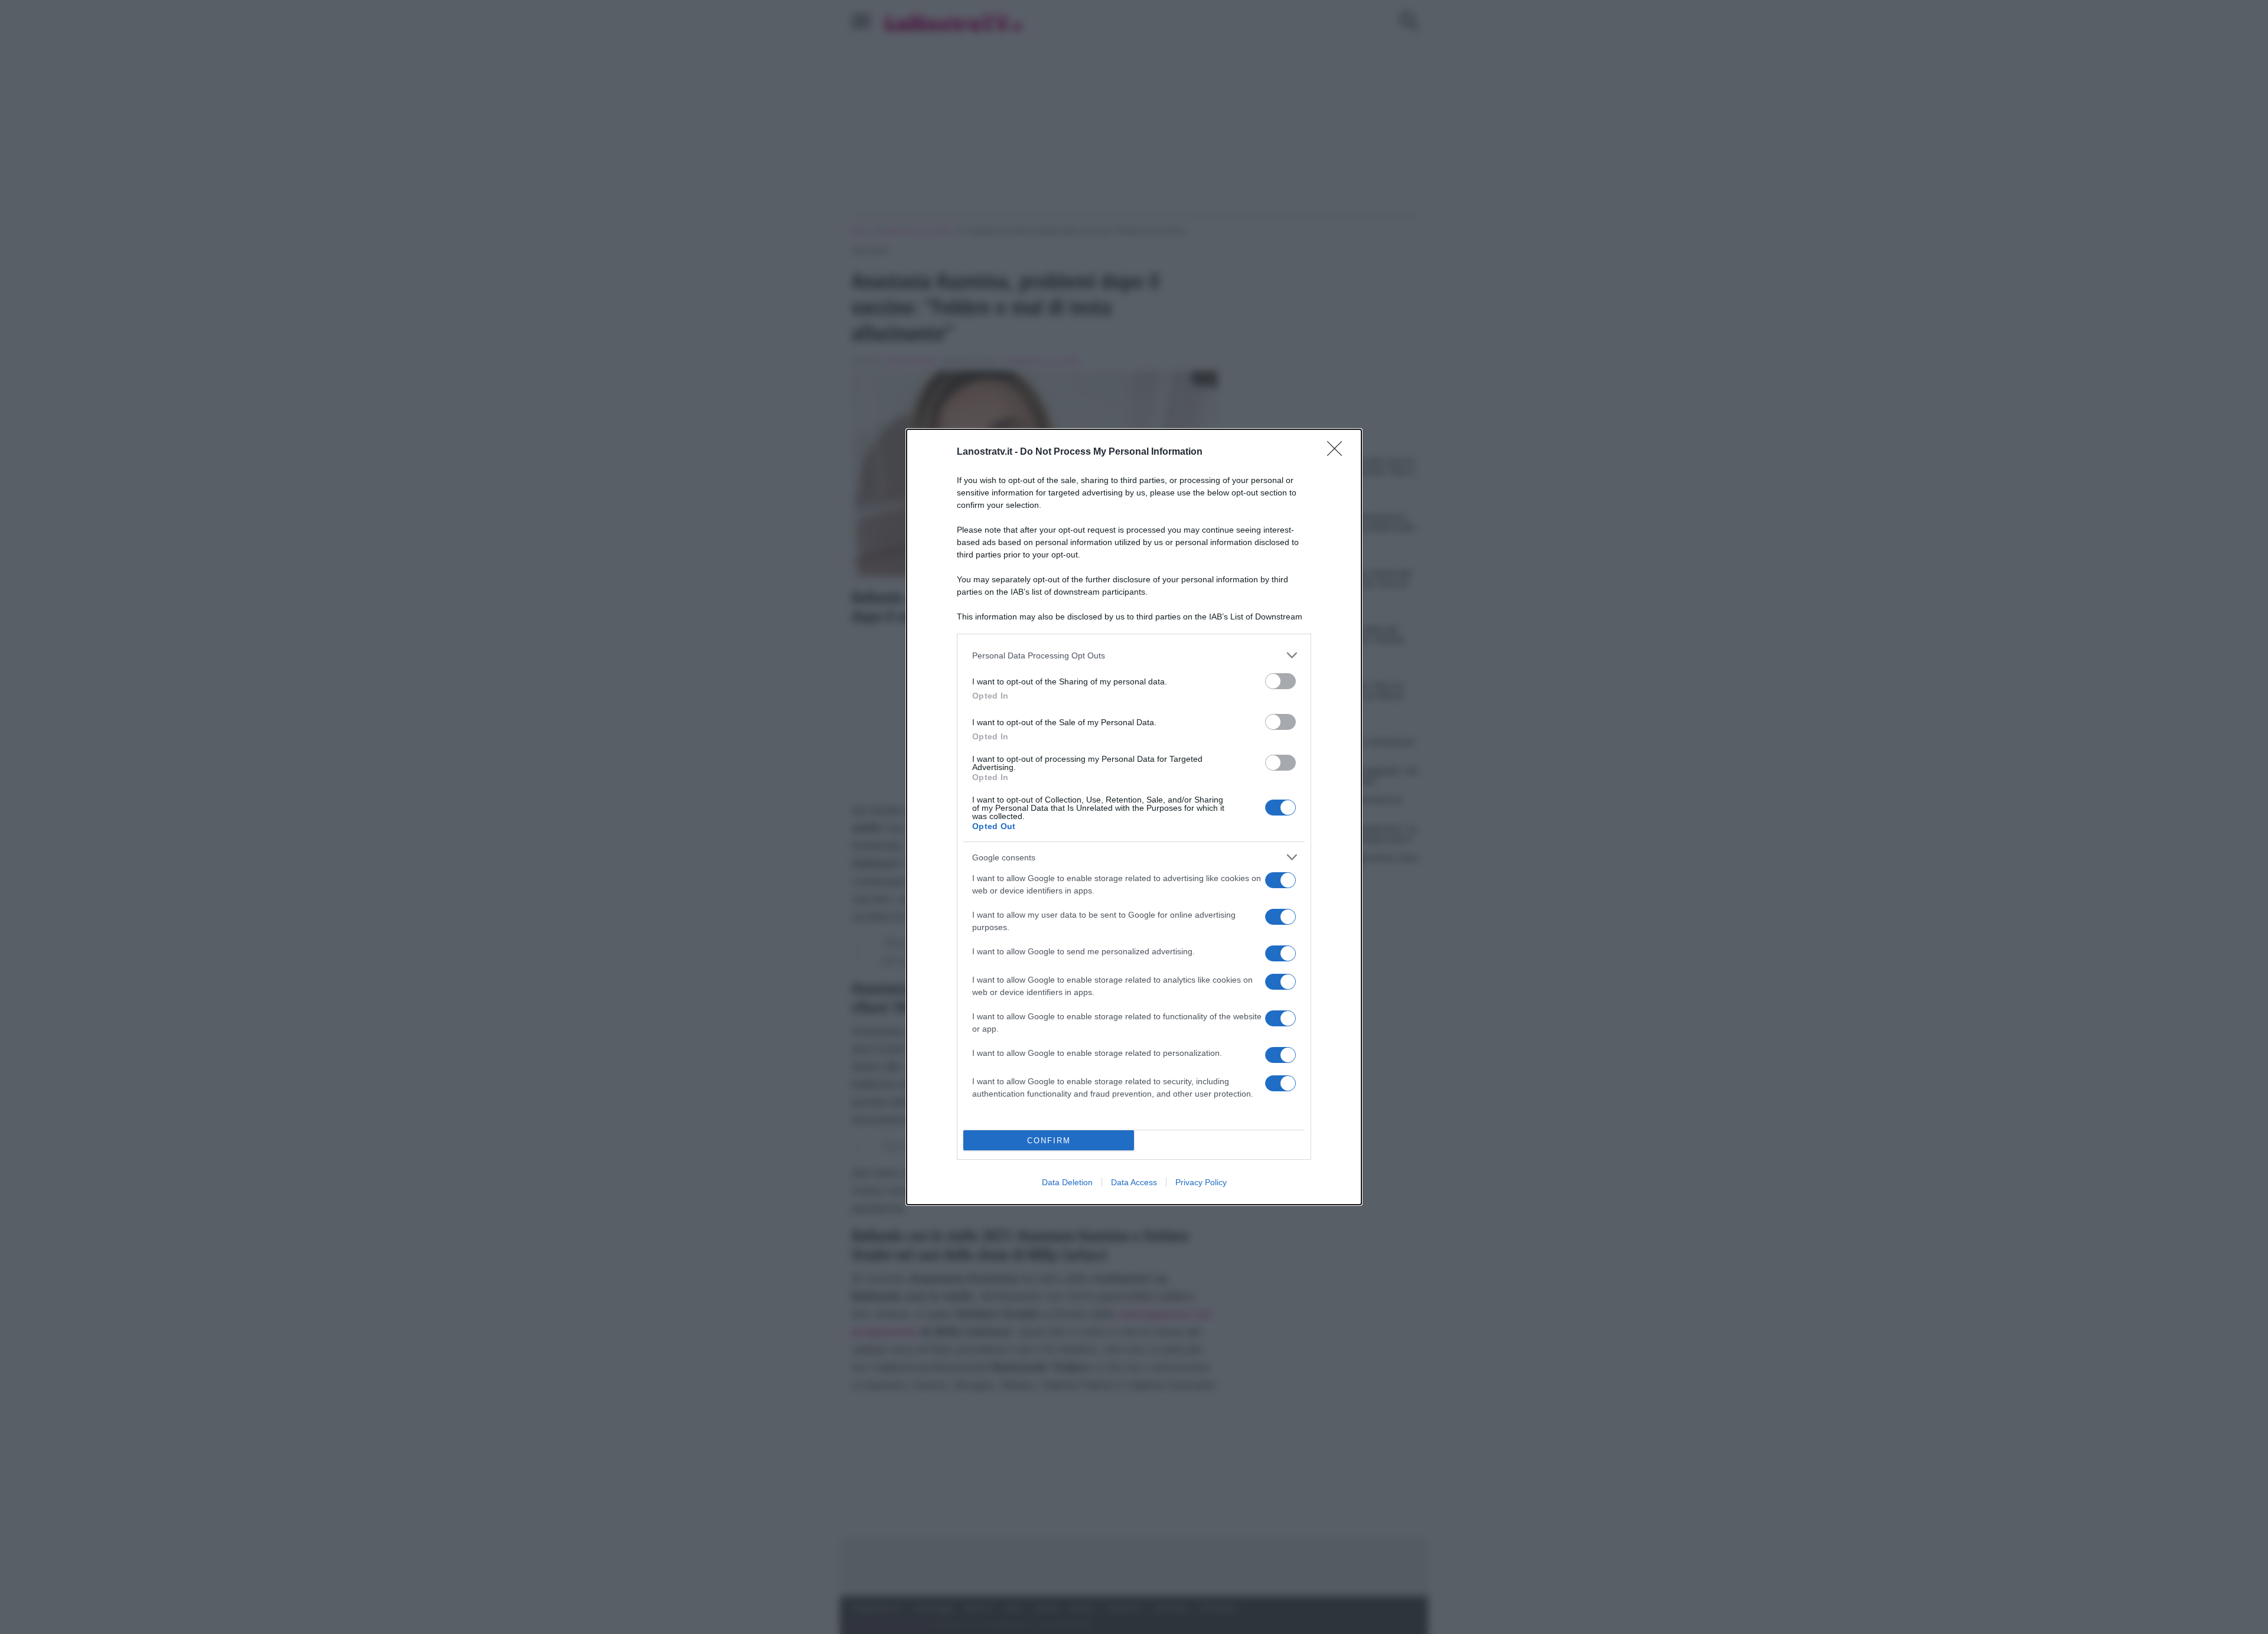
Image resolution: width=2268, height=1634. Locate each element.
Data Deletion (1067, 1182)
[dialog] (1134, 817)
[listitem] (1134, 655)
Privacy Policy (1201, 1182)
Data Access (1134, 1182)
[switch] (1280, 681)
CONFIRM (1049, 1141)
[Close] (1338, 452)
